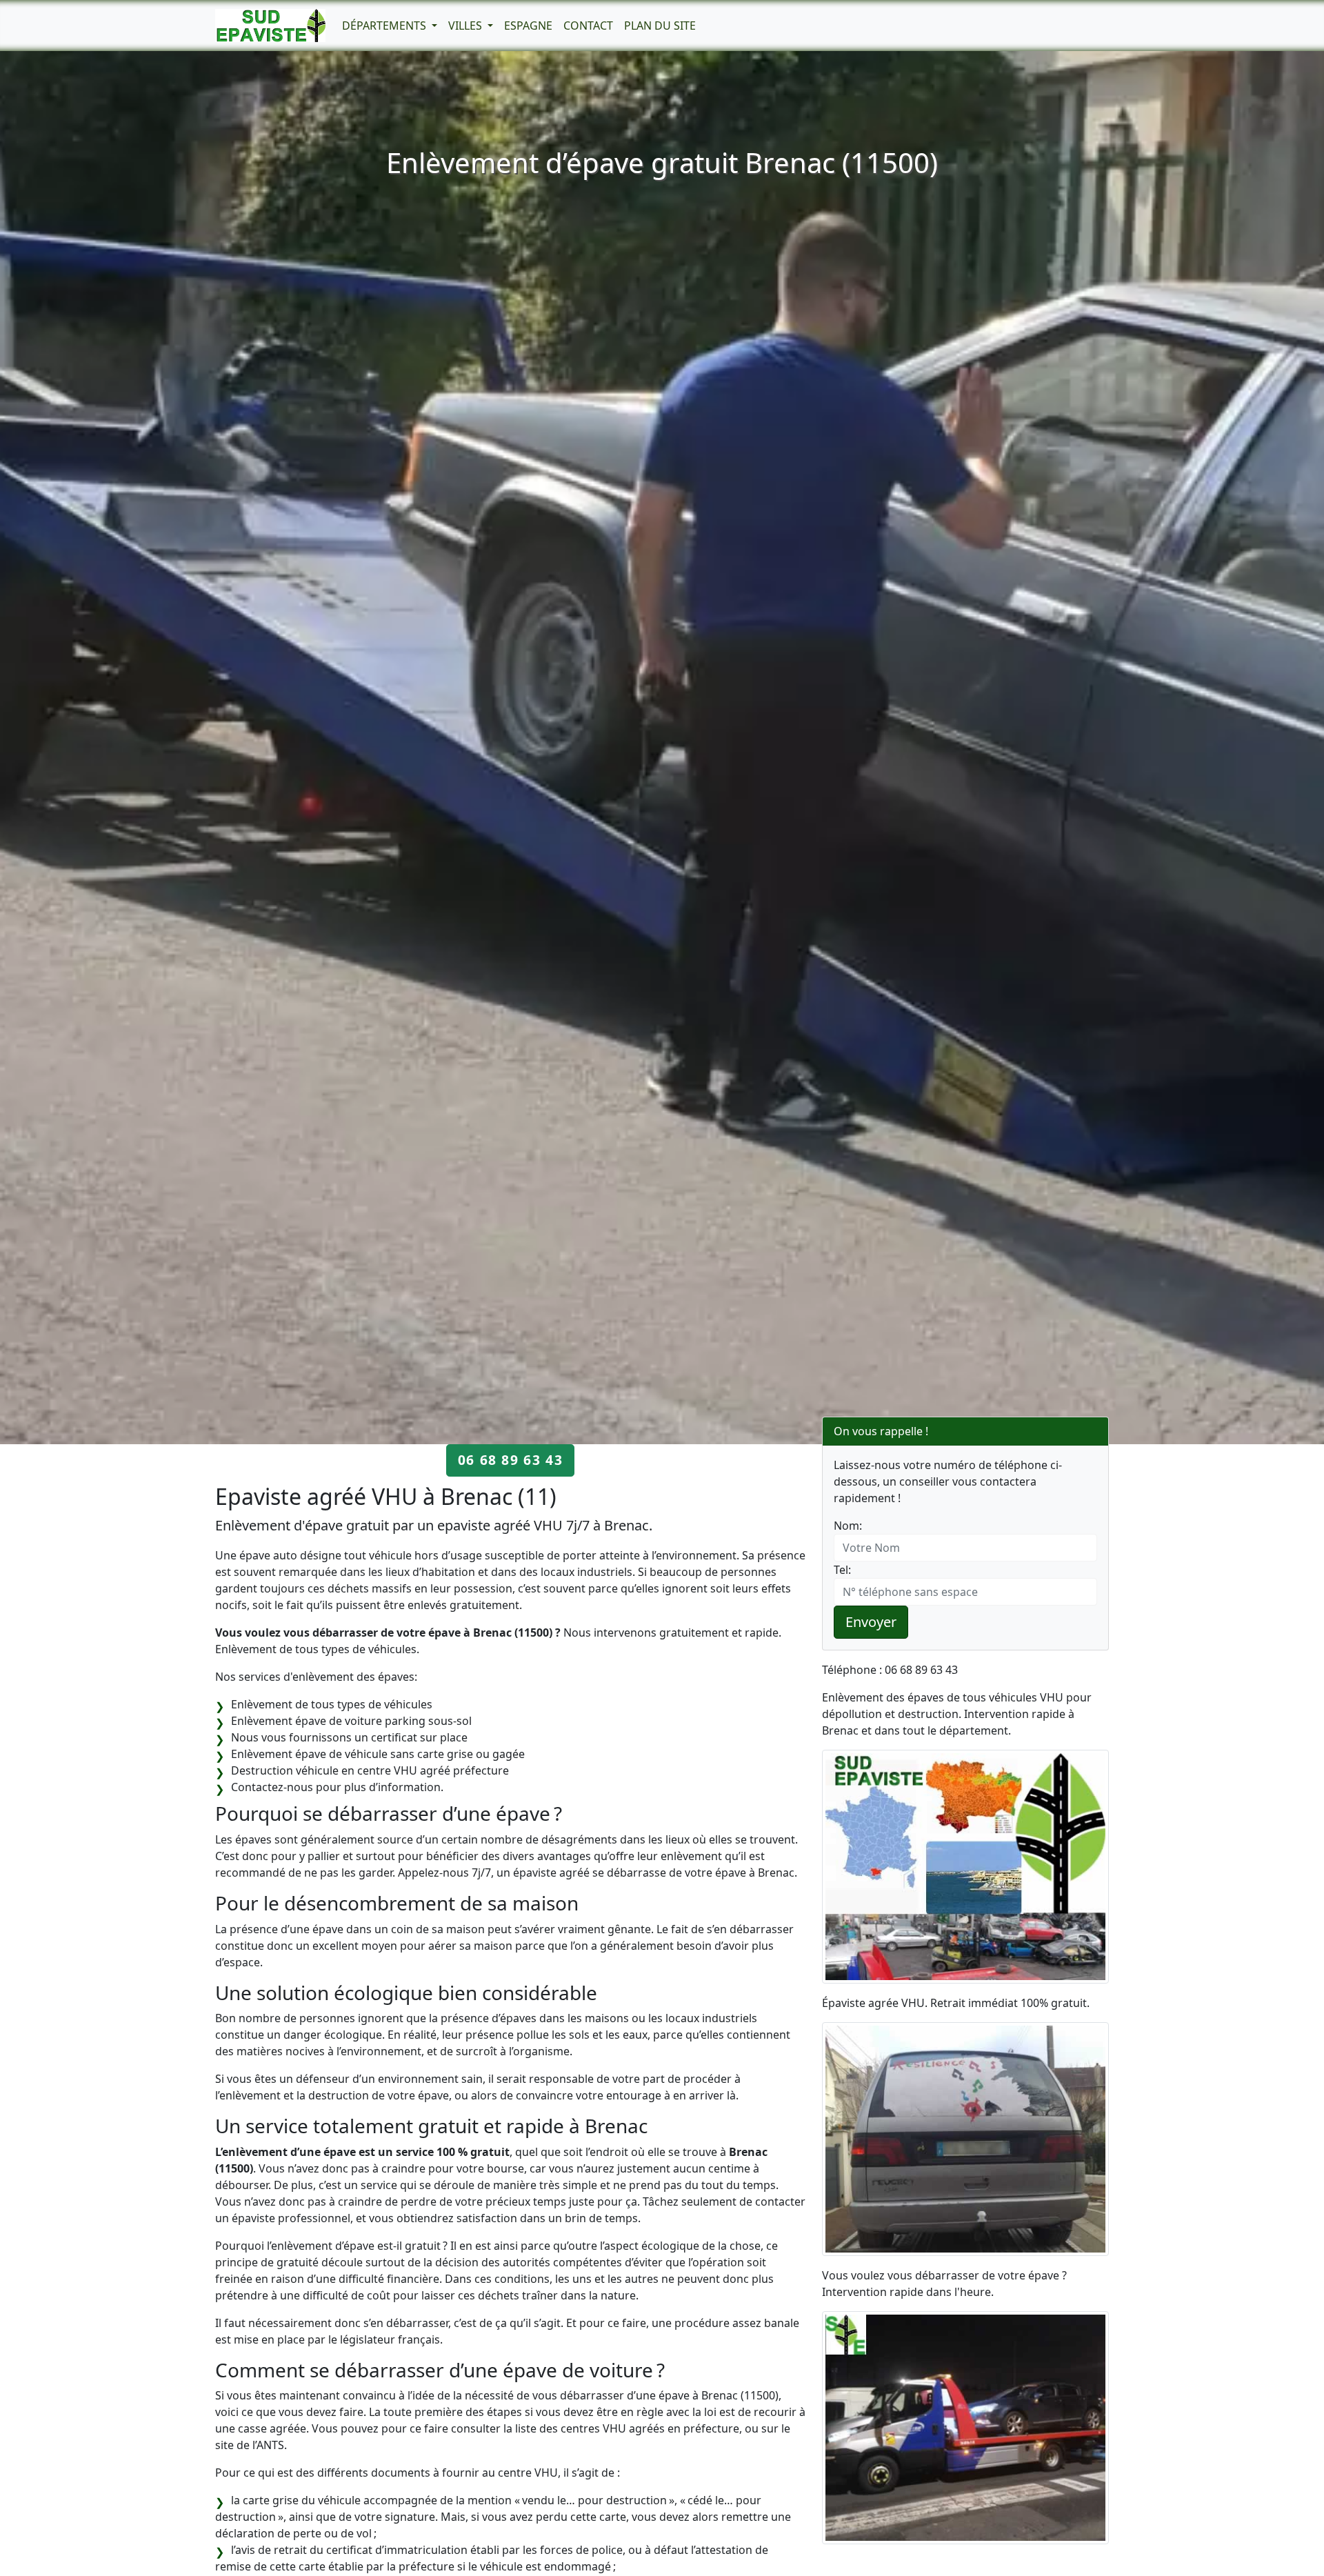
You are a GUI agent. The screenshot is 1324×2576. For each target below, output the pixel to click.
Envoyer (871, 1622)
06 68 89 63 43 (510, 1460)
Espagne (528, 26)
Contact (588, 26)
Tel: (842, 1570)
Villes (467, 26)
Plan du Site (660, 26)
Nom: (848, 1526)
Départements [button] (385, 26)
